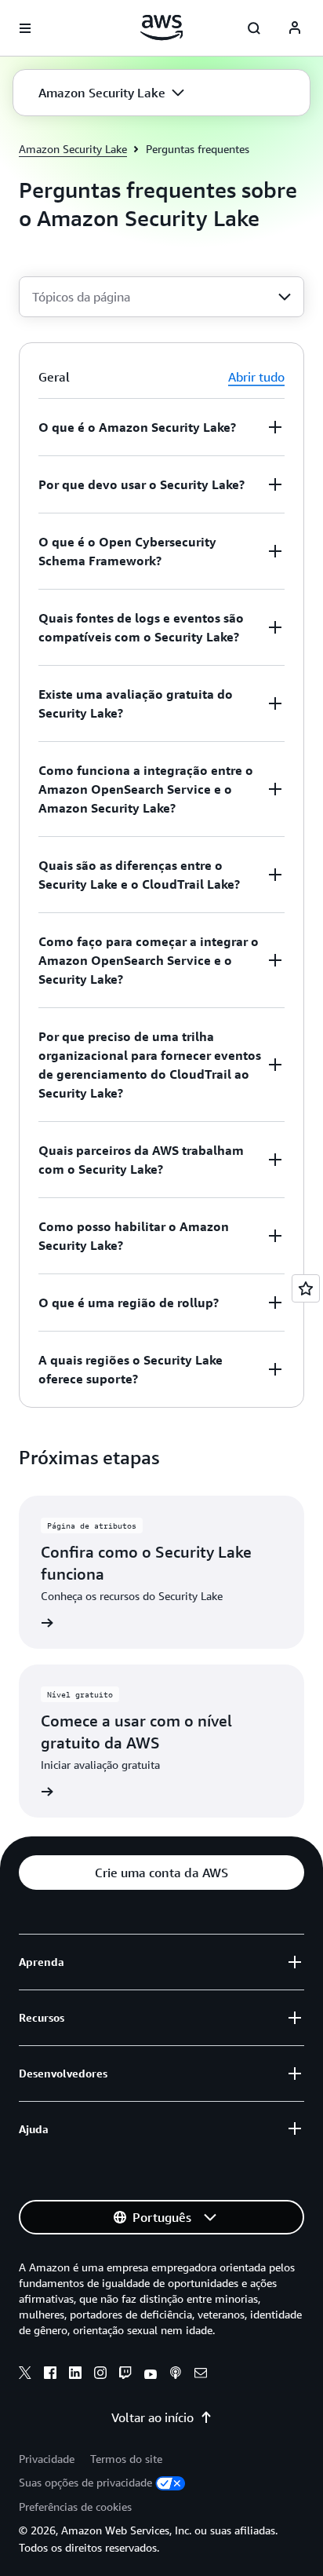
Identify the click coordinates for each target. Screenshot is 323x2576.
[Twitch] (125, 2375)
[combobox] (161, 297)
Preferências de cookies (75, 2507)
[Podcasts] (176, 2375)
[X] (25, 2375)
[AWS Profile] (295, 28)
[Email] (201, 2375)
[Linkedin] (75, 2375)
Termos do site (126, 2459)
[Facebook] (50, 2375)
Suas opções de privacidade (85, 2482)
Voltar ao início (152, 2417)
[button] (111, 93)
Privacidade (47, 2459)
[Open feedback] (306, 1288)
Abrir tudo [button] (256, 377)
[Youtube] (151, 2375)
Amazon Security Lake (73, 149)
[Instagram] (100, 2375)
